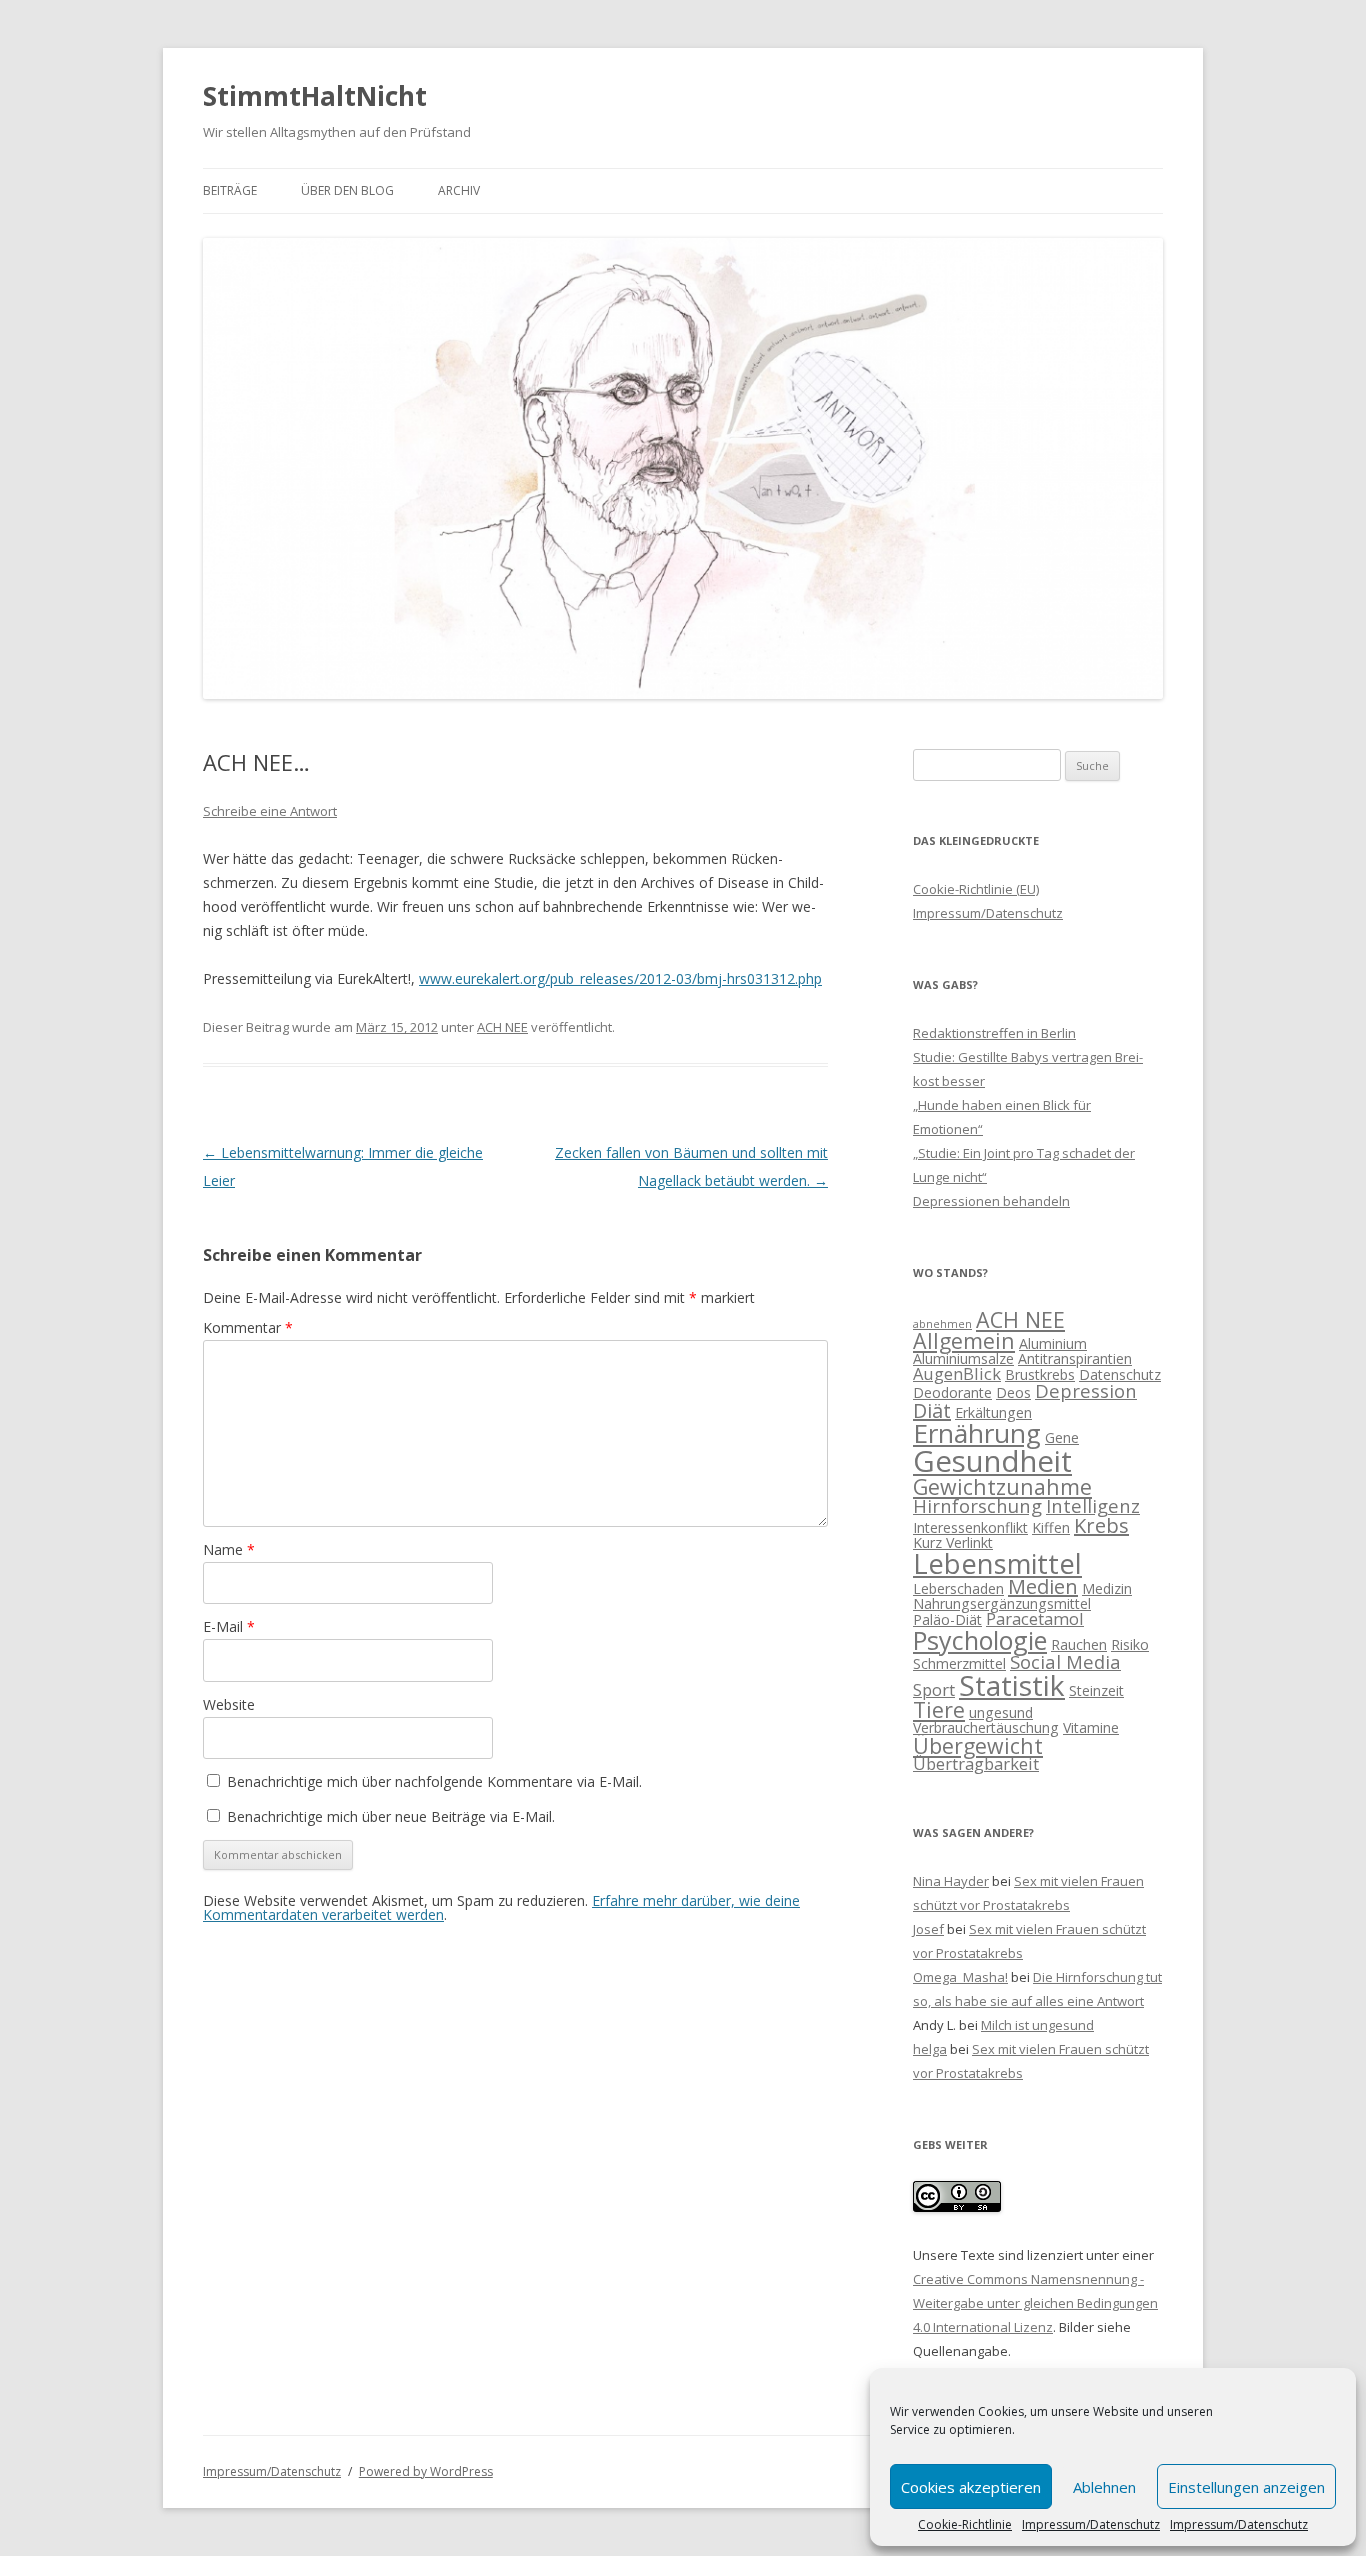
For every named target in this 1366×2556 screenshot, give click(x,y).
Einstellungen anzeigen (1246, 2487)
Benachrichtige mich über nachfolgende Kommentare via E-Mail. (434, 1781)
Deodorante (952, 1392)
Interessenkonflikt (970, 1527)
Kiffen (1051, 1527)
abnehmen (942, 1324)
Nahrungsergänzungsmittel (1002, 1603)
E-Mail (229, 1626)
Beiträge (230, 190)
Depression (1086, 1390)
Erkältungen (993, 1412)
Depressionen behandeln (991, 1201)
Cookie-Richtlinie (965, 2525)
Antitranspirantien (1075, 1358)
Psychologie (980, 1640)
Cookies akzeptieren (971, 2487)
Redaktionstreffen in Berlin (994, 1033)
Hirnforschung (977, 1505)
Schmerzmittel (959, 1663)
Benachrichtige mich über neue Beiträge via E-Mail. (391, 1816)
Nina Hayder (951, 1881)
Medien (1043, 1586)
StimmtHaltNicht (315, 96)
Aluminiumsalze (963, 1358)
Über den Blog (347, 190)
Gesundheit (992, 1461)
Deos (1013, 1392)
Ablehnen (1104, 2487)
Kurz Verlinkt (953, 1542)
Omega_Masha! (960, 1977)
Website (229, 1704)
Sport (934, 1689)
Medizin (1107, 1588)
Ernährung (977, 1433)
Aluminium (1053, 1343)
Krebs (1101, 1525)
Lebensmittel (997, 1563)
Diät (932, 1410)
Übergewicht (978, 1745)
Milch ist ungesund (1037, 2025)
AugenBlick (957, 1373)
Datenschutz (1120, 1374)
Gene (1062, 1437)
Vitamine (1091, 1727)
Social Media (1065, 1661)
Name (229, 1549)
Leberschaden (958, 1588)
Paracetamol (1035, 1618)
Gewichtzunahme (1002, 1486)
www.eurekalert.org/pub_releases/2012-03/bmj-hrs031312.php (620, 978)
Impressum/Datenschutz (1091, 2525)
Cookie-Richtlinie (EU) (976, 889)
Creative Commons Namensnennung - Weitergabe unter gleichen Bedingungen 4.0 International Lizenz (1035, 2303)
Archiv (459, 190)
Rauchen (1079, 1644)
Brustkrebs (1040, 1374)
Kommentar (248, 1327)
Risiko (1130, 1644)
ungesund (1001, 1712)
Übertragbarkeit (976, 1763)
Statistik (1012, 1685)
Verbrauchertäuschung (986, 1727)
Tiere (939, 1709)
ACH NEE (502, 1027)
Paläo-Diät (947, 1619)
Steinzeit (1096, 1690)
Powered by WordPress (426, 2471)
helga (930, 2049)
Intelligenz (1093, 1505)
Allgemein (964, 1340)
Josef (928, 1929)
